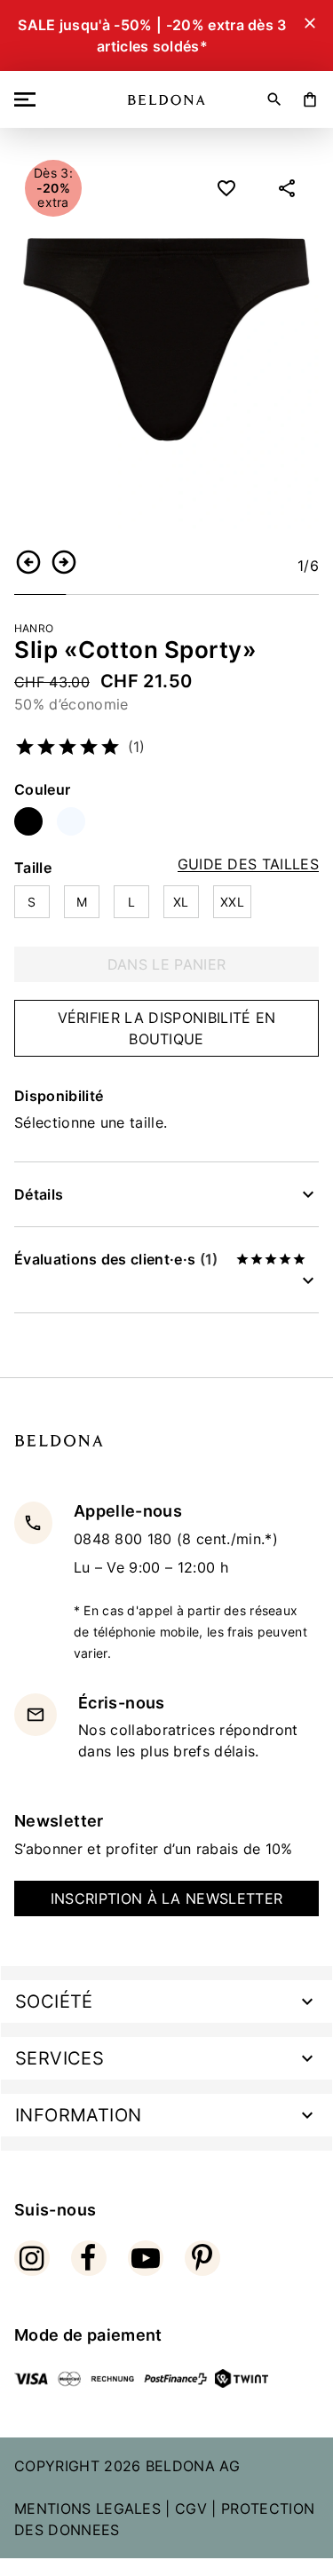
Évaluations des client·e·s (116, 1259)
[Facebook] (89, 2258)
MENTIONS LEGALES (87, 2509)
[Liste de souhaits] (226, 188)
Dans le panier (166, 964)
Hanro (34, 628)
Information (78, 2115)
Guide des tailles (248, 864)
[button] (28, 562)
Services (59, 2058)
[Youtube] (146, 2258)
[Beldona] (166, 100)
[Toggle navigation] (28, 99)
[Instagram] (32, 2258)
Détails (39, 1194)
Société (54, 2001)
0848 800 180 (125, 1539)
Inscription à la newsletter (167, 1898)
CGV (191, 2509)
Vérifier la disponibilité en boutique (167, 1028)
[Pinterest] (202, 2258)
